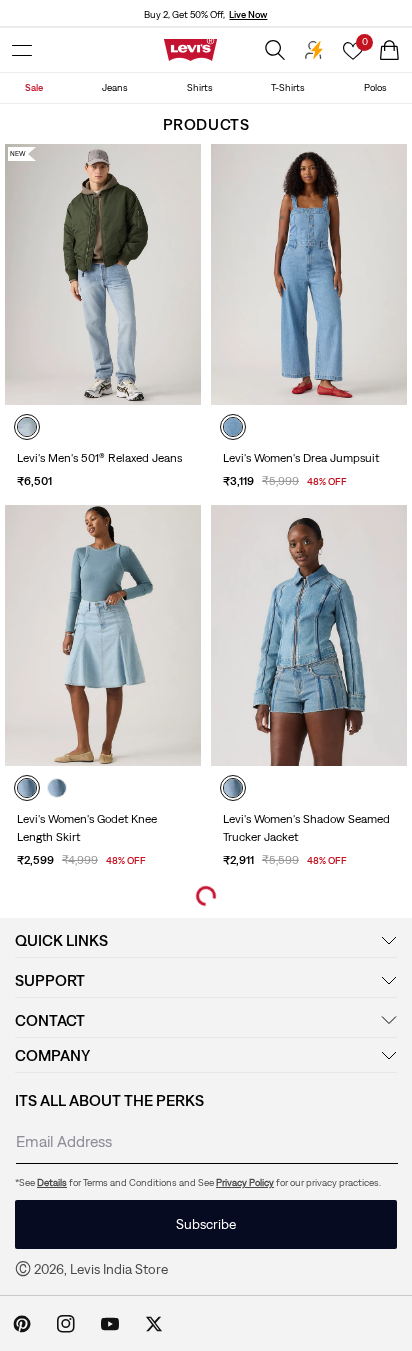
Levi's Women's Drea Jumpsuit (301, 458)
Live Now (248, 14)
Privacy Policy (245, 1182)
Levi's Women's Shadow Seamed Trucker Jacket (306, 828)
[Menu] (22, 50)
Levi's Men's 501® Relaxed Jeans (99, 458)
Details (52, 1182)
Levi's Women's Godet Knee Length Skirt (87, 828)
